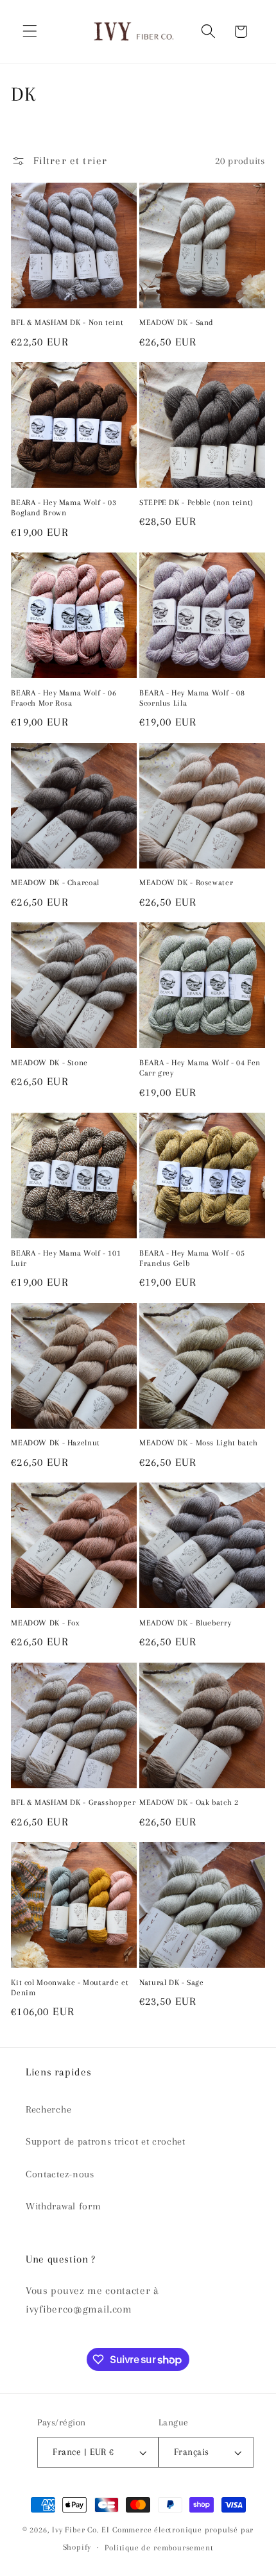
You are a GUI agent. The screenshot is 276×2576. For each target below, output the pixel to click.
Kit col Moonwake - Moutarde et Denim (70, 1988)
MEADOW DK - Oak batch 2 (189, 1802)
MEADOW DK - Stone (49, 1063)
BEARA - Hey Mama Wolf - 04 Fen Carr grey (200, 1068)
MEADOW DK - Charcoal (55, 883)
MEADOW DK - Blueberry (185, 1623)
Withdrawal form (63, 2206)
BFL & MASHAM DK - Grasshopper (73, 1802)
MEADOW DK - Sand (177, 322)
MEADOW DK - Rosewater (186, 883)
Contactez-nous (60, 2174)
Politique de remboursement (159, 2548)
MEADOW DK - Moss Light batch (199, 1443)
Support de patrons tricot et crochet (106, 2141)
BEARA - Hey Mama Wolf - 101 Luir (66, 1258)
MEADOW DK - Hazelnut (56, 1443)
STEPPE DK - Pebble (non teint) (196, 503)
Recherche (48, 2109)
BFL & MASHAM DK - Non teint (67, 322)
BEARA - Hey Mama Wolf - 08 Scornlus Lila (192, 698)
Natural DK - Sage (172, 1982)
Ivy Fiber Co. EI (81, 2530)
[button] (30, 32)
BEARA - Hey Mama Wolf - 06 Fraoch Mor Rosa (64, 698)
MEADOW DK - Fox (45, 1623)
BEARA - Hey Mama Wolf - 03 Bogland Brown (64, 508)
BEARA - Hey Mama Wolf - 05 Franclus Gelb (192, 1258)
